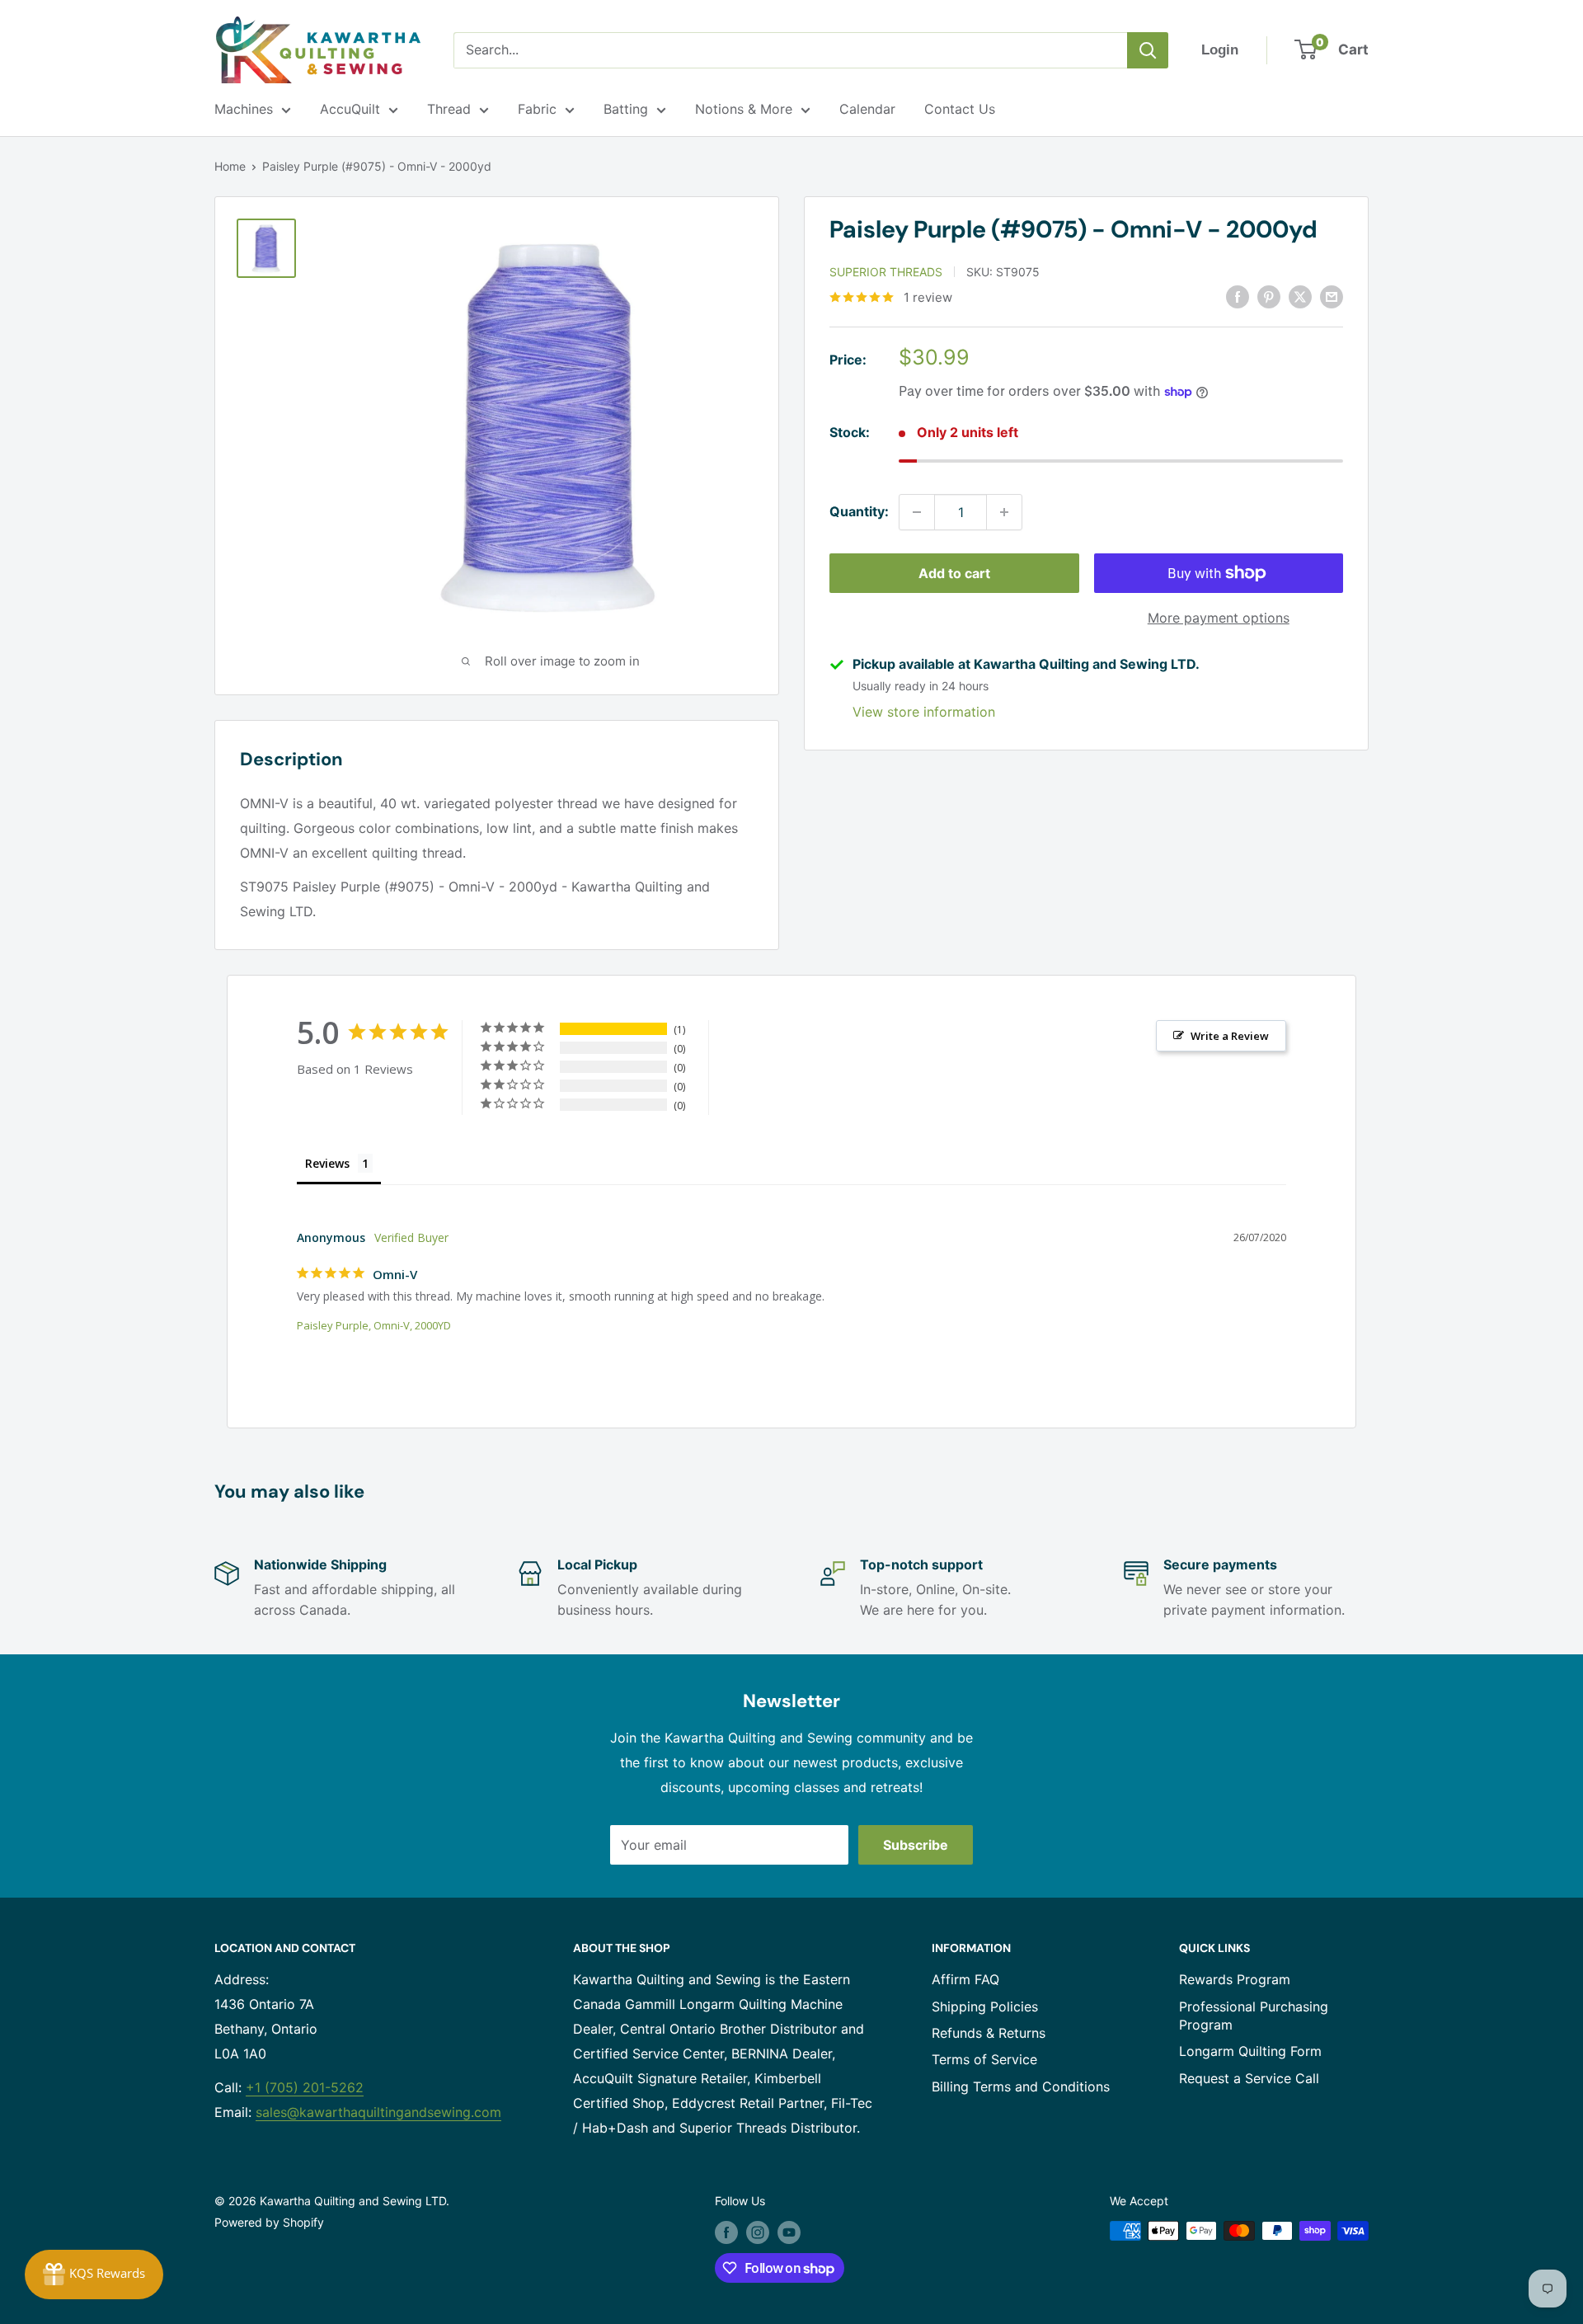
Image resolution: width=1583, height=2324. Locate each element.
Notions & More (744, 109)
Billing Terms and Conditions (1021, 2086)
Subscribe (916, 1845)
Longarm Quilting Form (1250, 2051)
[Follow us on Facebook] (726, 2232)
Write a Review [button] (1230, 1036)
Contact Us (960, 109)
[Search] (1148, 50)
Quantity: (859, 511)
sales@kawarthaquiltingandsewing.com (378, 2112)
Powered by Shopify (269, 2222)
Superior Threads (886, 272)
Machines (244, 109)
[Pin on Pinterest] (1269, 296)
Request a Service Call (1249, 2078)
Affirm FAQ (965, 1979)
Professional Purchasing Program (1254, 2016)
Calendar (867, 109)
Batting (626, 109)
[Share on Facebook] (1238, 296)
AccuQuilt (350, 109)
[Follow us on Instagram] (758, 2232)
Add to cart (954, 573)
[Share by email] (1332, 296)
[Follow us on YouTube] (789, 2232)
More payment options (1219, 618)
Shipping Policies (985, 2006)
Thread (449, 109)
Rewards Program (1235, 1979)
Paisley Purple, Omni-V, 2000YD (374, 1325)
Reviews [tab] (327, 1163)
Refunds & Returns (989, 2033)
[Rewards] (94, 2275)
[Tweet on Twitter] (1300, 296)
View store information (924, 712)
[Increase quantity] (1004, 512)
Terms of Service (984, 2059)
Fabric (537, 109)
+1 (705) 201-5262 (305, 2087)
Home (230, 166)
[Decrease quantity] (917, 512)
